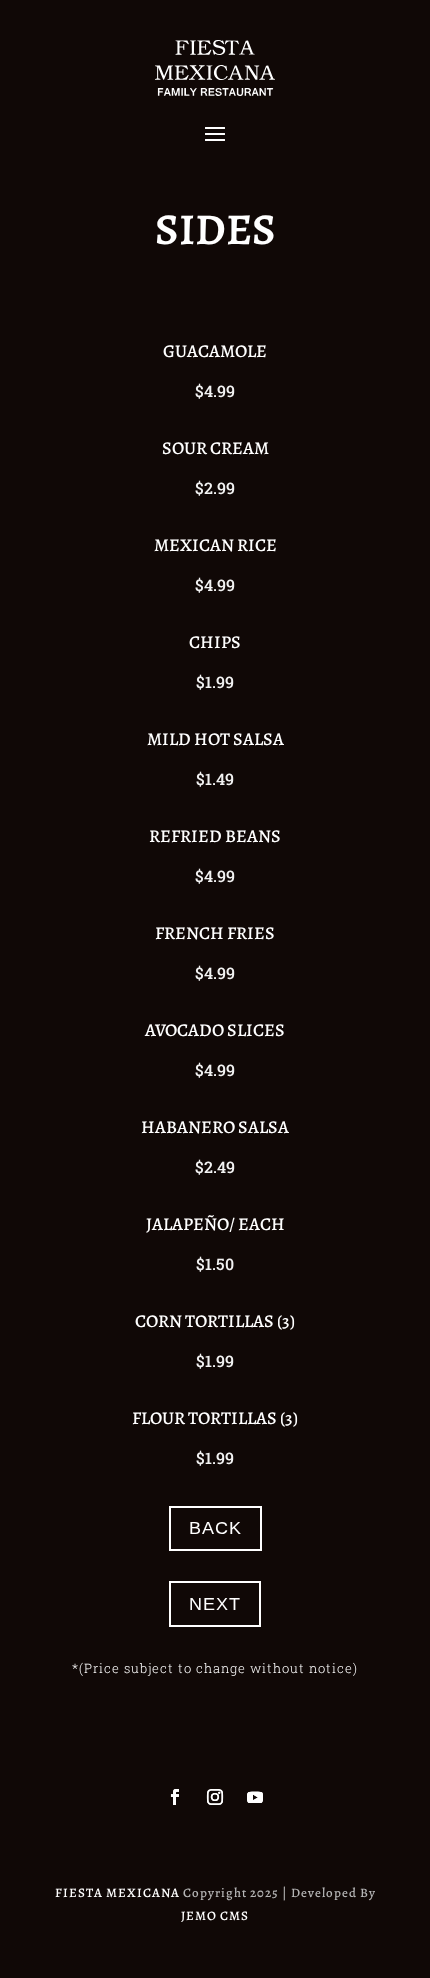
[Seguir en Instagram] (215, 1797)
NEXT (215, 1604)
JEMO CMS (215, 1915)
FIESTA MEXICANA (117, 1892)
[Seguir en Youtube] (255, 1797)
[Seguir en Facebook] (175, 1797)
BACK (215, 1528)
